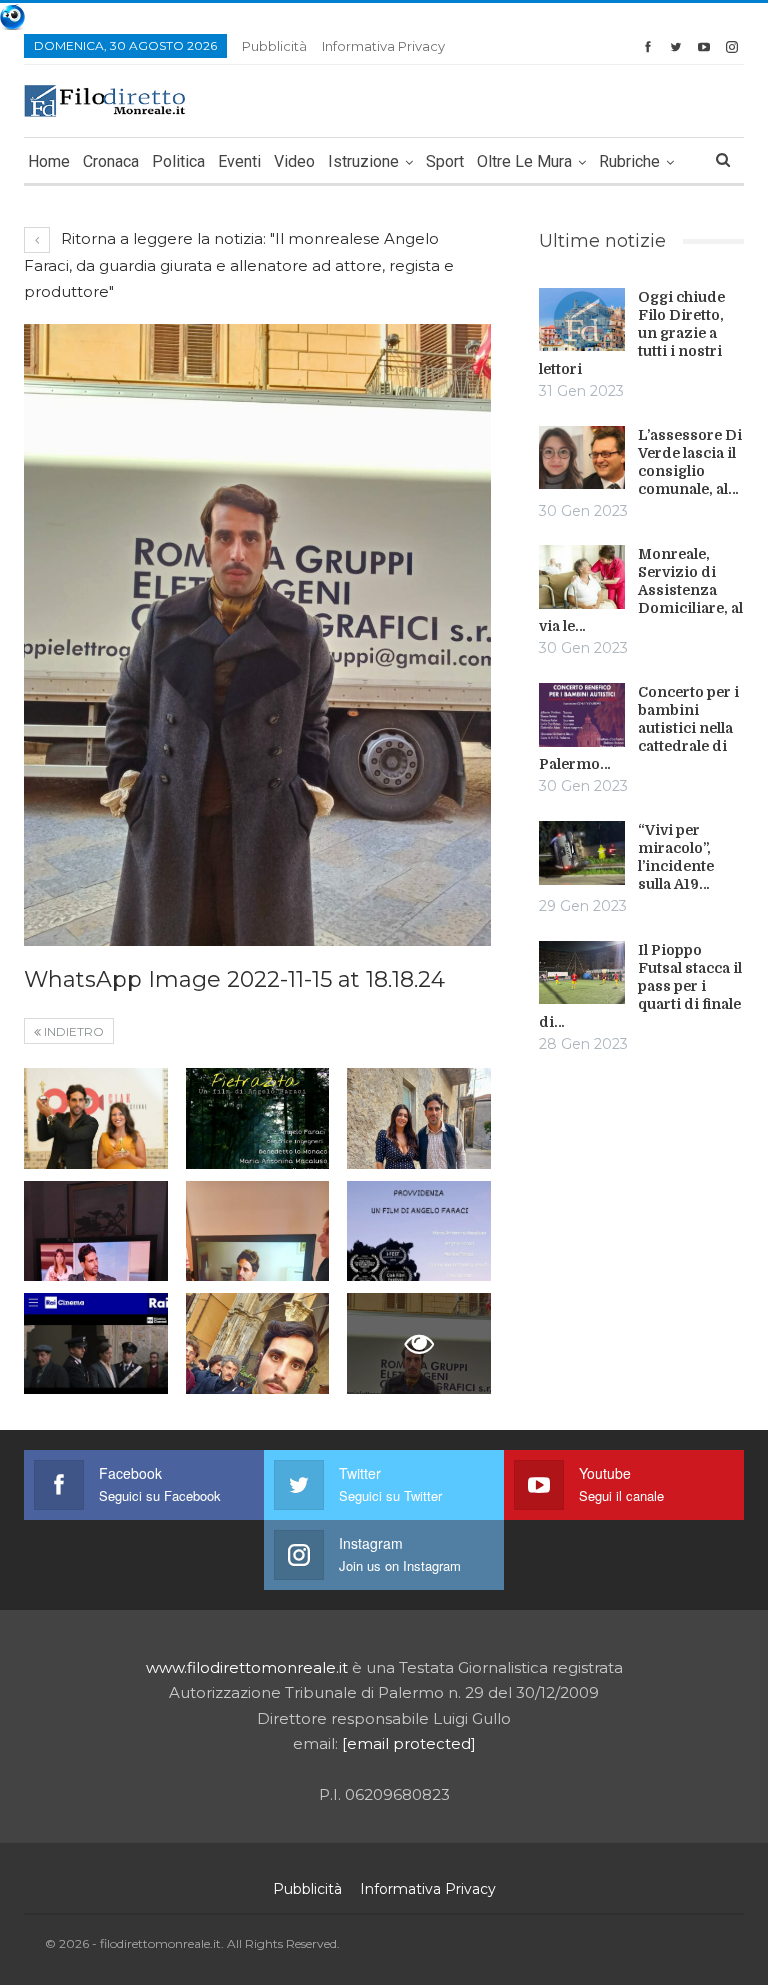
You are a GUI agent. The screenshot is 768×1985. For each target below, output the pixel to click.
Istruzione (363, 161)
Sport (445, 161)
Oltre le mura (524, 161)
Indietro (72, 1031)
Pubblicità (274, 46)
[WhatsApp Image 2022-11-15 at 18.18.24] (96, 1118)
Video (294, 161)
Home (49, 161)
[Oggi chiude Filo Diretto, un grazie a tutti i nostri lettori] (582, 320)
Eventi (239, 161)
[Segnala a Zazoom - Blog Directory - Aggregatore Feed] (12, 15)
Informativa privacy (383, 46)
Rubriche (629, 161)
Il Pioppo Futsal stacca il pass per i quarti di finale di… (640, 986)
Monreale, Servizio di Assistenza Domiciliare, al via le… (641, 590)
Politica (178, 161)
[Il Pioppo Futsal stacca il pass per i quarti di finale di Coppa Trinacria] (582, 973)
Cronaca (111, 161)
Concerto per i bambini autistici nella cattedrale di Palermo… (639, 728)
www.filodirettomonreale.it (247, 1667)
